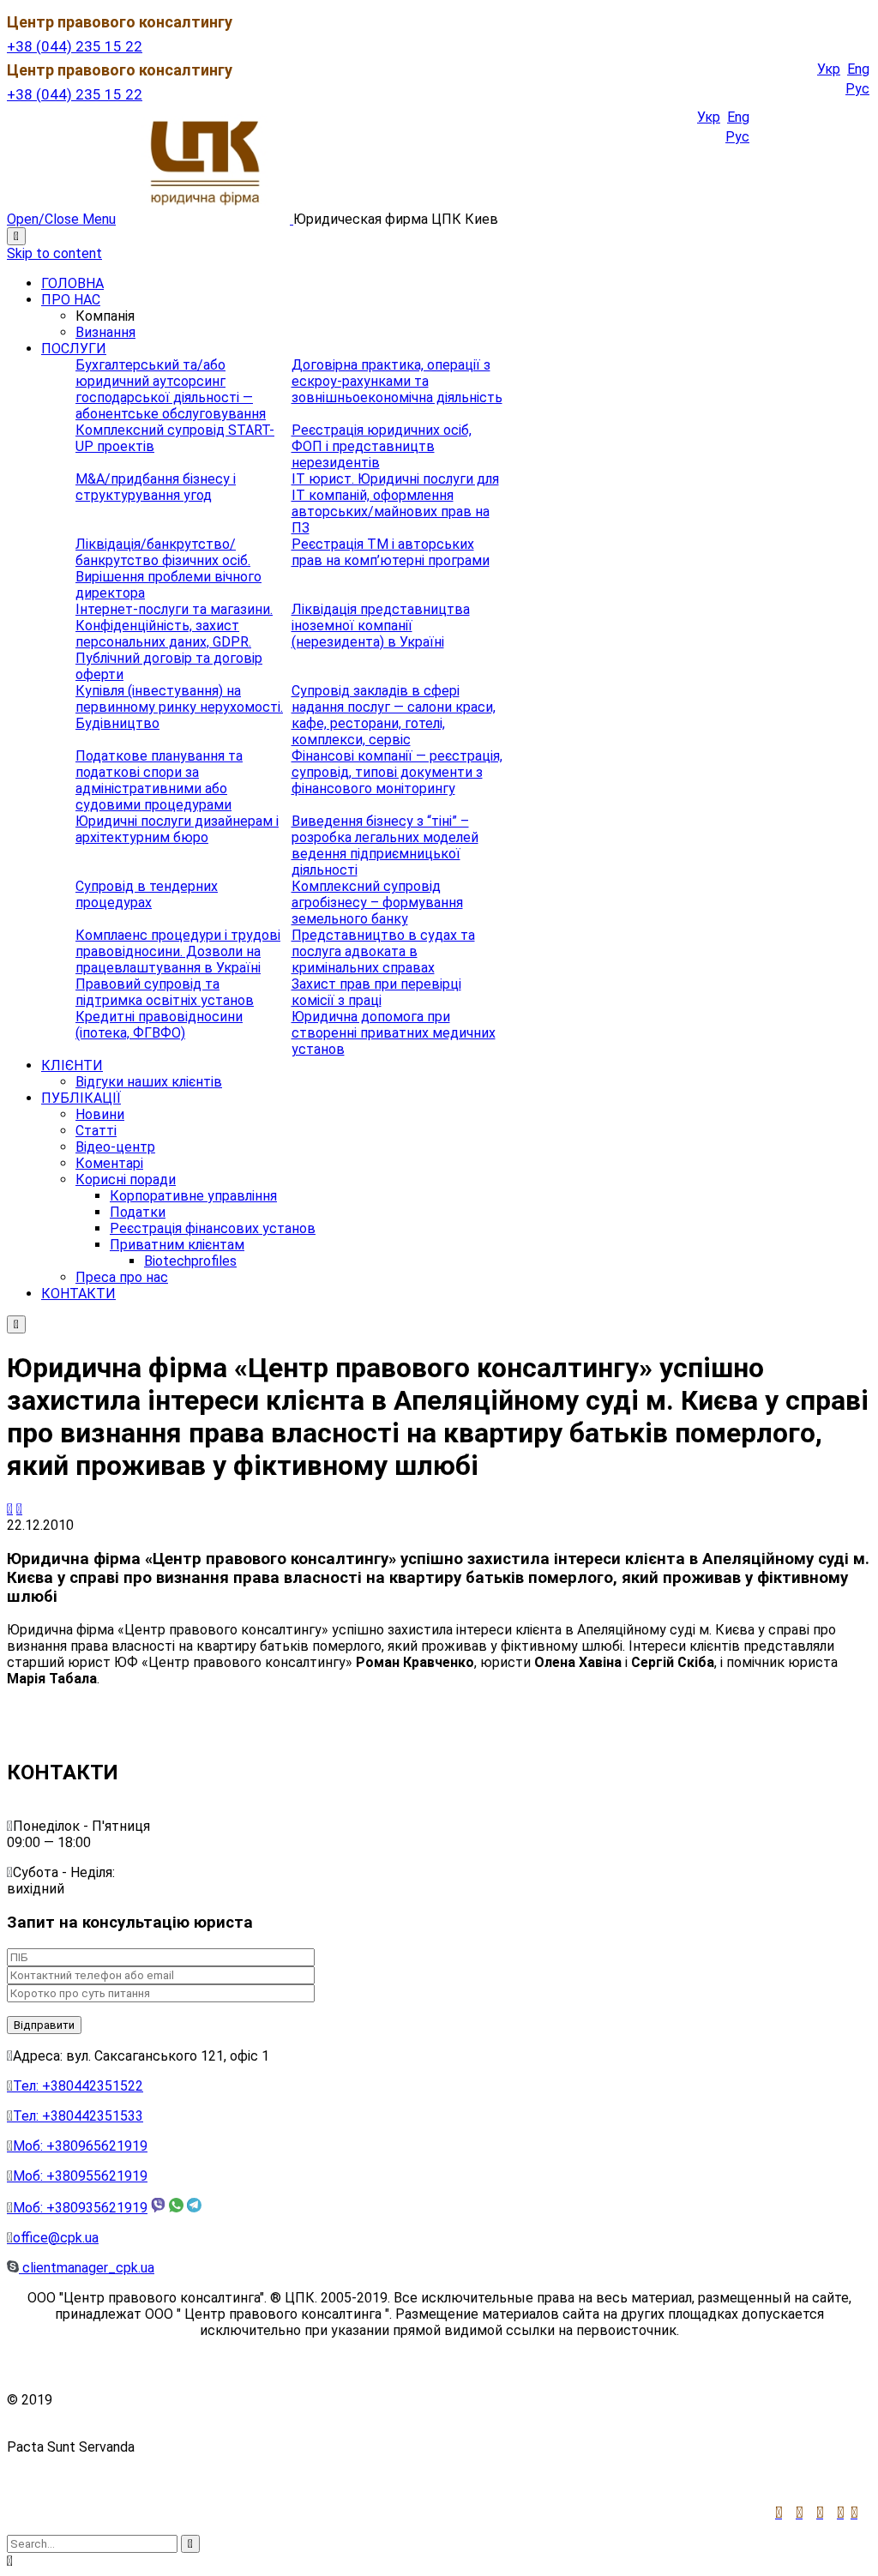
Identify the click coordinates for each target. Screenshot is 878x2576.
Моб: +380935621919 (77, 2208)
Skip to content (54, 253)
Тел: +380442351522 (75, 2086)
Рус (857, 89)
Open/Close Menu (61, 219)
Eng (858, 69)
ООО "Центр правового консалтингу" (174, 2400)
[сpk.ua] (206, 219)
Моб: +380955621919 (77, 2176)
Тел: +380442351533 (75, 2116)
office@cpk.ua (53, 2238)
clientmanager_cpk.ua (87, 2268)
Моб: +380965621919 (77, 2146)
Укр (829, 69)
